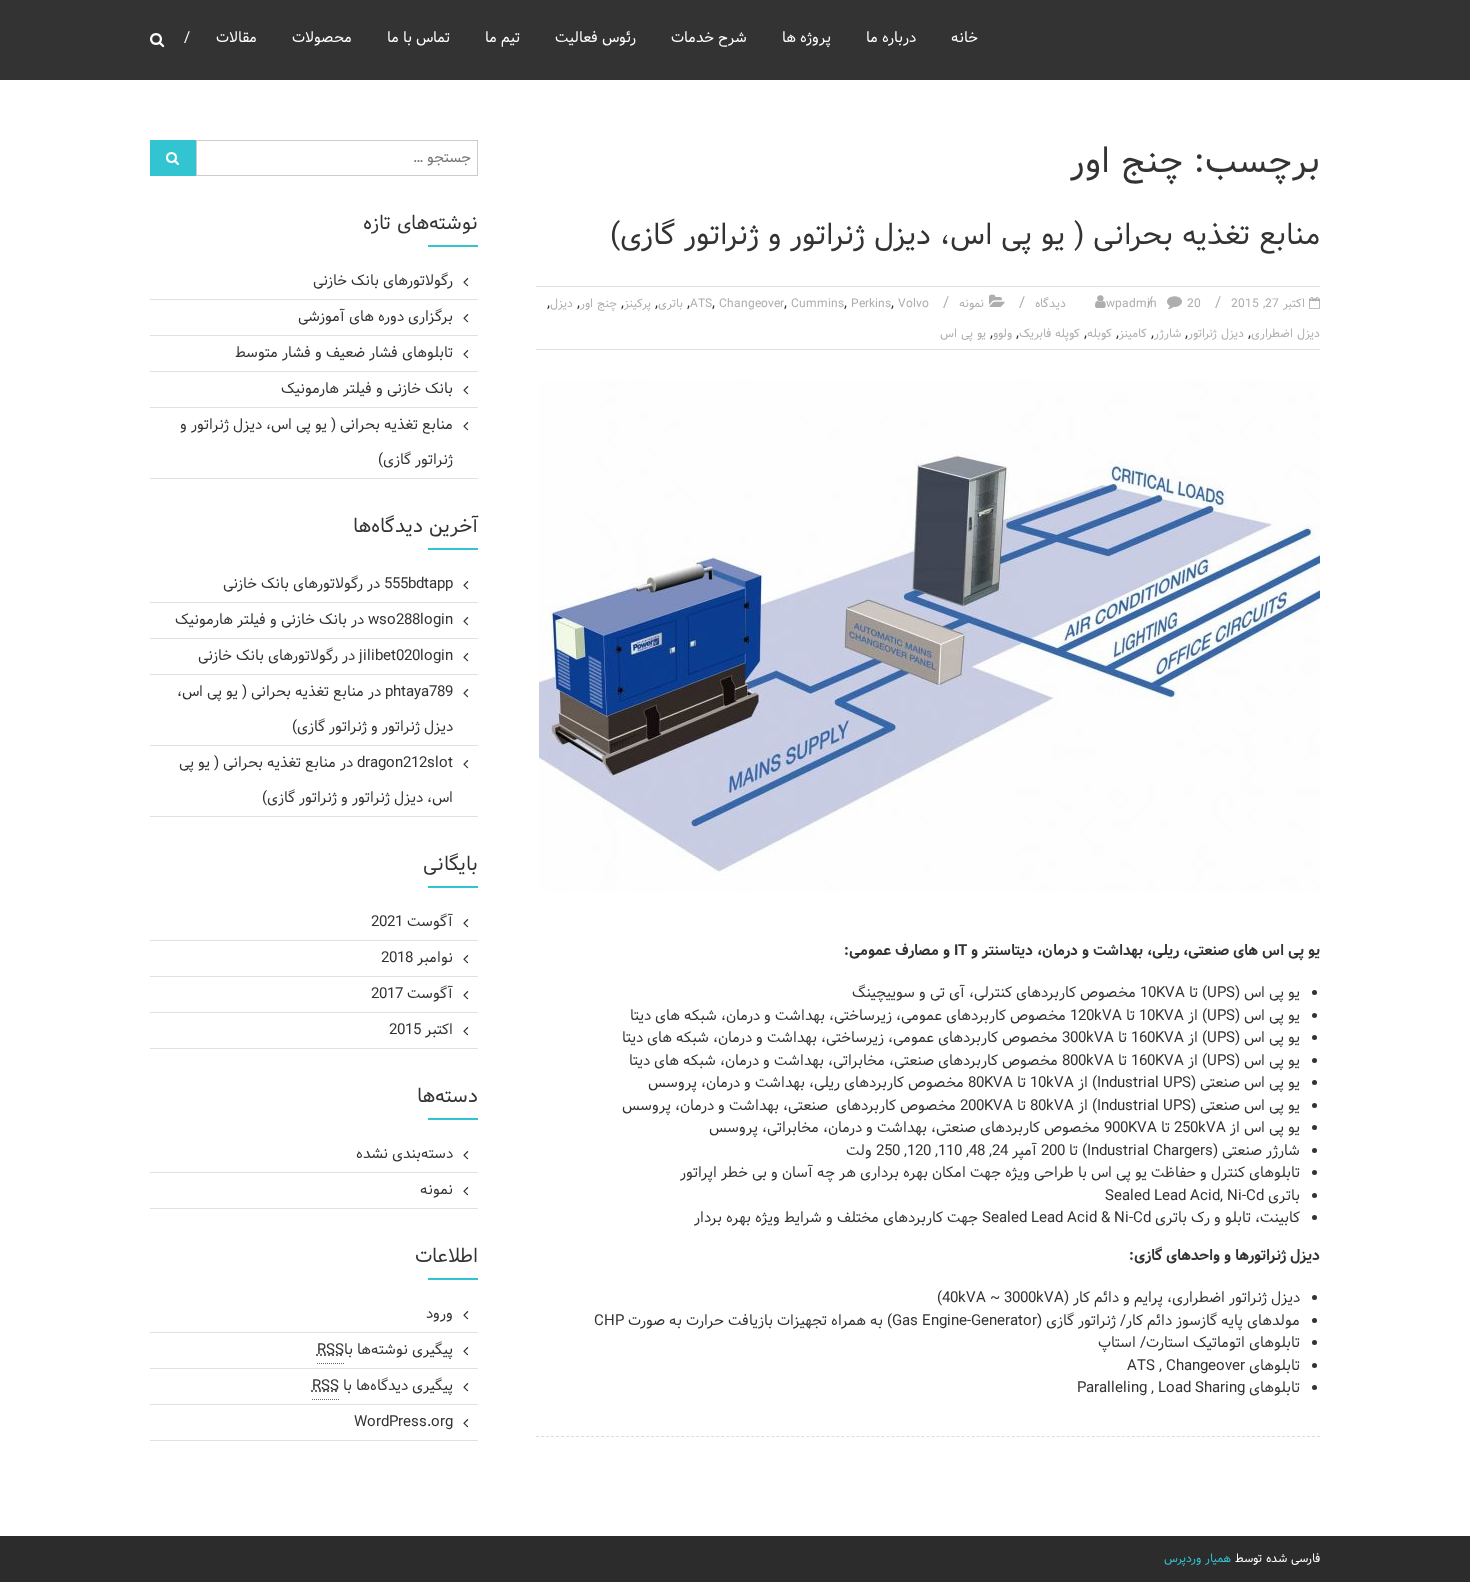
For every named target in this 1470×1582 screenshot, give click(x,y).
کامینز (1133, 334)
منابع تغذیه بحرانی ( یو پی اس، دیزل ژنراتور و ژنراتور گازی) (965, 236)
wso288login (410, 620)
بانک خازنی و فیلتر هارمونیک (367, 389)
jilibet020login (406, 656)
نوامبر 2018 (417, 958)
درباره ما (891, 38)
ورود (439, 1314)
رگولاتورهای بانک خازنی (383, 281)
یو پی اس (963, 334)
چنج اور (598, 304)
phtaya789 (419, 692)
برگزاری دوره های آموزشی (375, 317)
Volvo (913, 304)
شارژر (1167, 334)
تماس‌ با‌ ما (418, 38)
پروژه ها (806, 38)
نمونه (971, 304)
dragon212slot (405, 763)
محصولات (322, 38)
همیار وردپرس (1197, 1559)
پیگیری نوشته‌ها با (385, 1350)
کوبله (1099, 334)
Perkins (871, 304)
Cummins (817, 304)
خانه (964, 38)
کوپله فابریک (1049, 334)
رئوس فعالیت (595, 38)
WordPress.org (403, 1422)
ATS (701, 304)
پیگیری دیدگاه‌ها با (382, 1386)
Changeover (751, 304)
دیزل (561, 304)
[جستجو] (173, 158)
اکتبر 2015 (421, 1030)
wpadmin (1131, 304)
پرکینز (637, 304)
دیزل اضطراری (1285, 334)
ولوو (1002, 334)
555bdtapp (418, 584)
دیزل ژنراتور (1216, 334)
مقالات (236, 38)
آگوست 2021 (412, 922)
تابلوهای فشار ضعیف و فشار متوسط (344, 353)
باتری (670, 304)
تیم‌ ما (502, 38)
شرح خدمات (709, 38)
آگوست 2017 (412, 994)
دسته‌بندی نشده (404, 1154)
